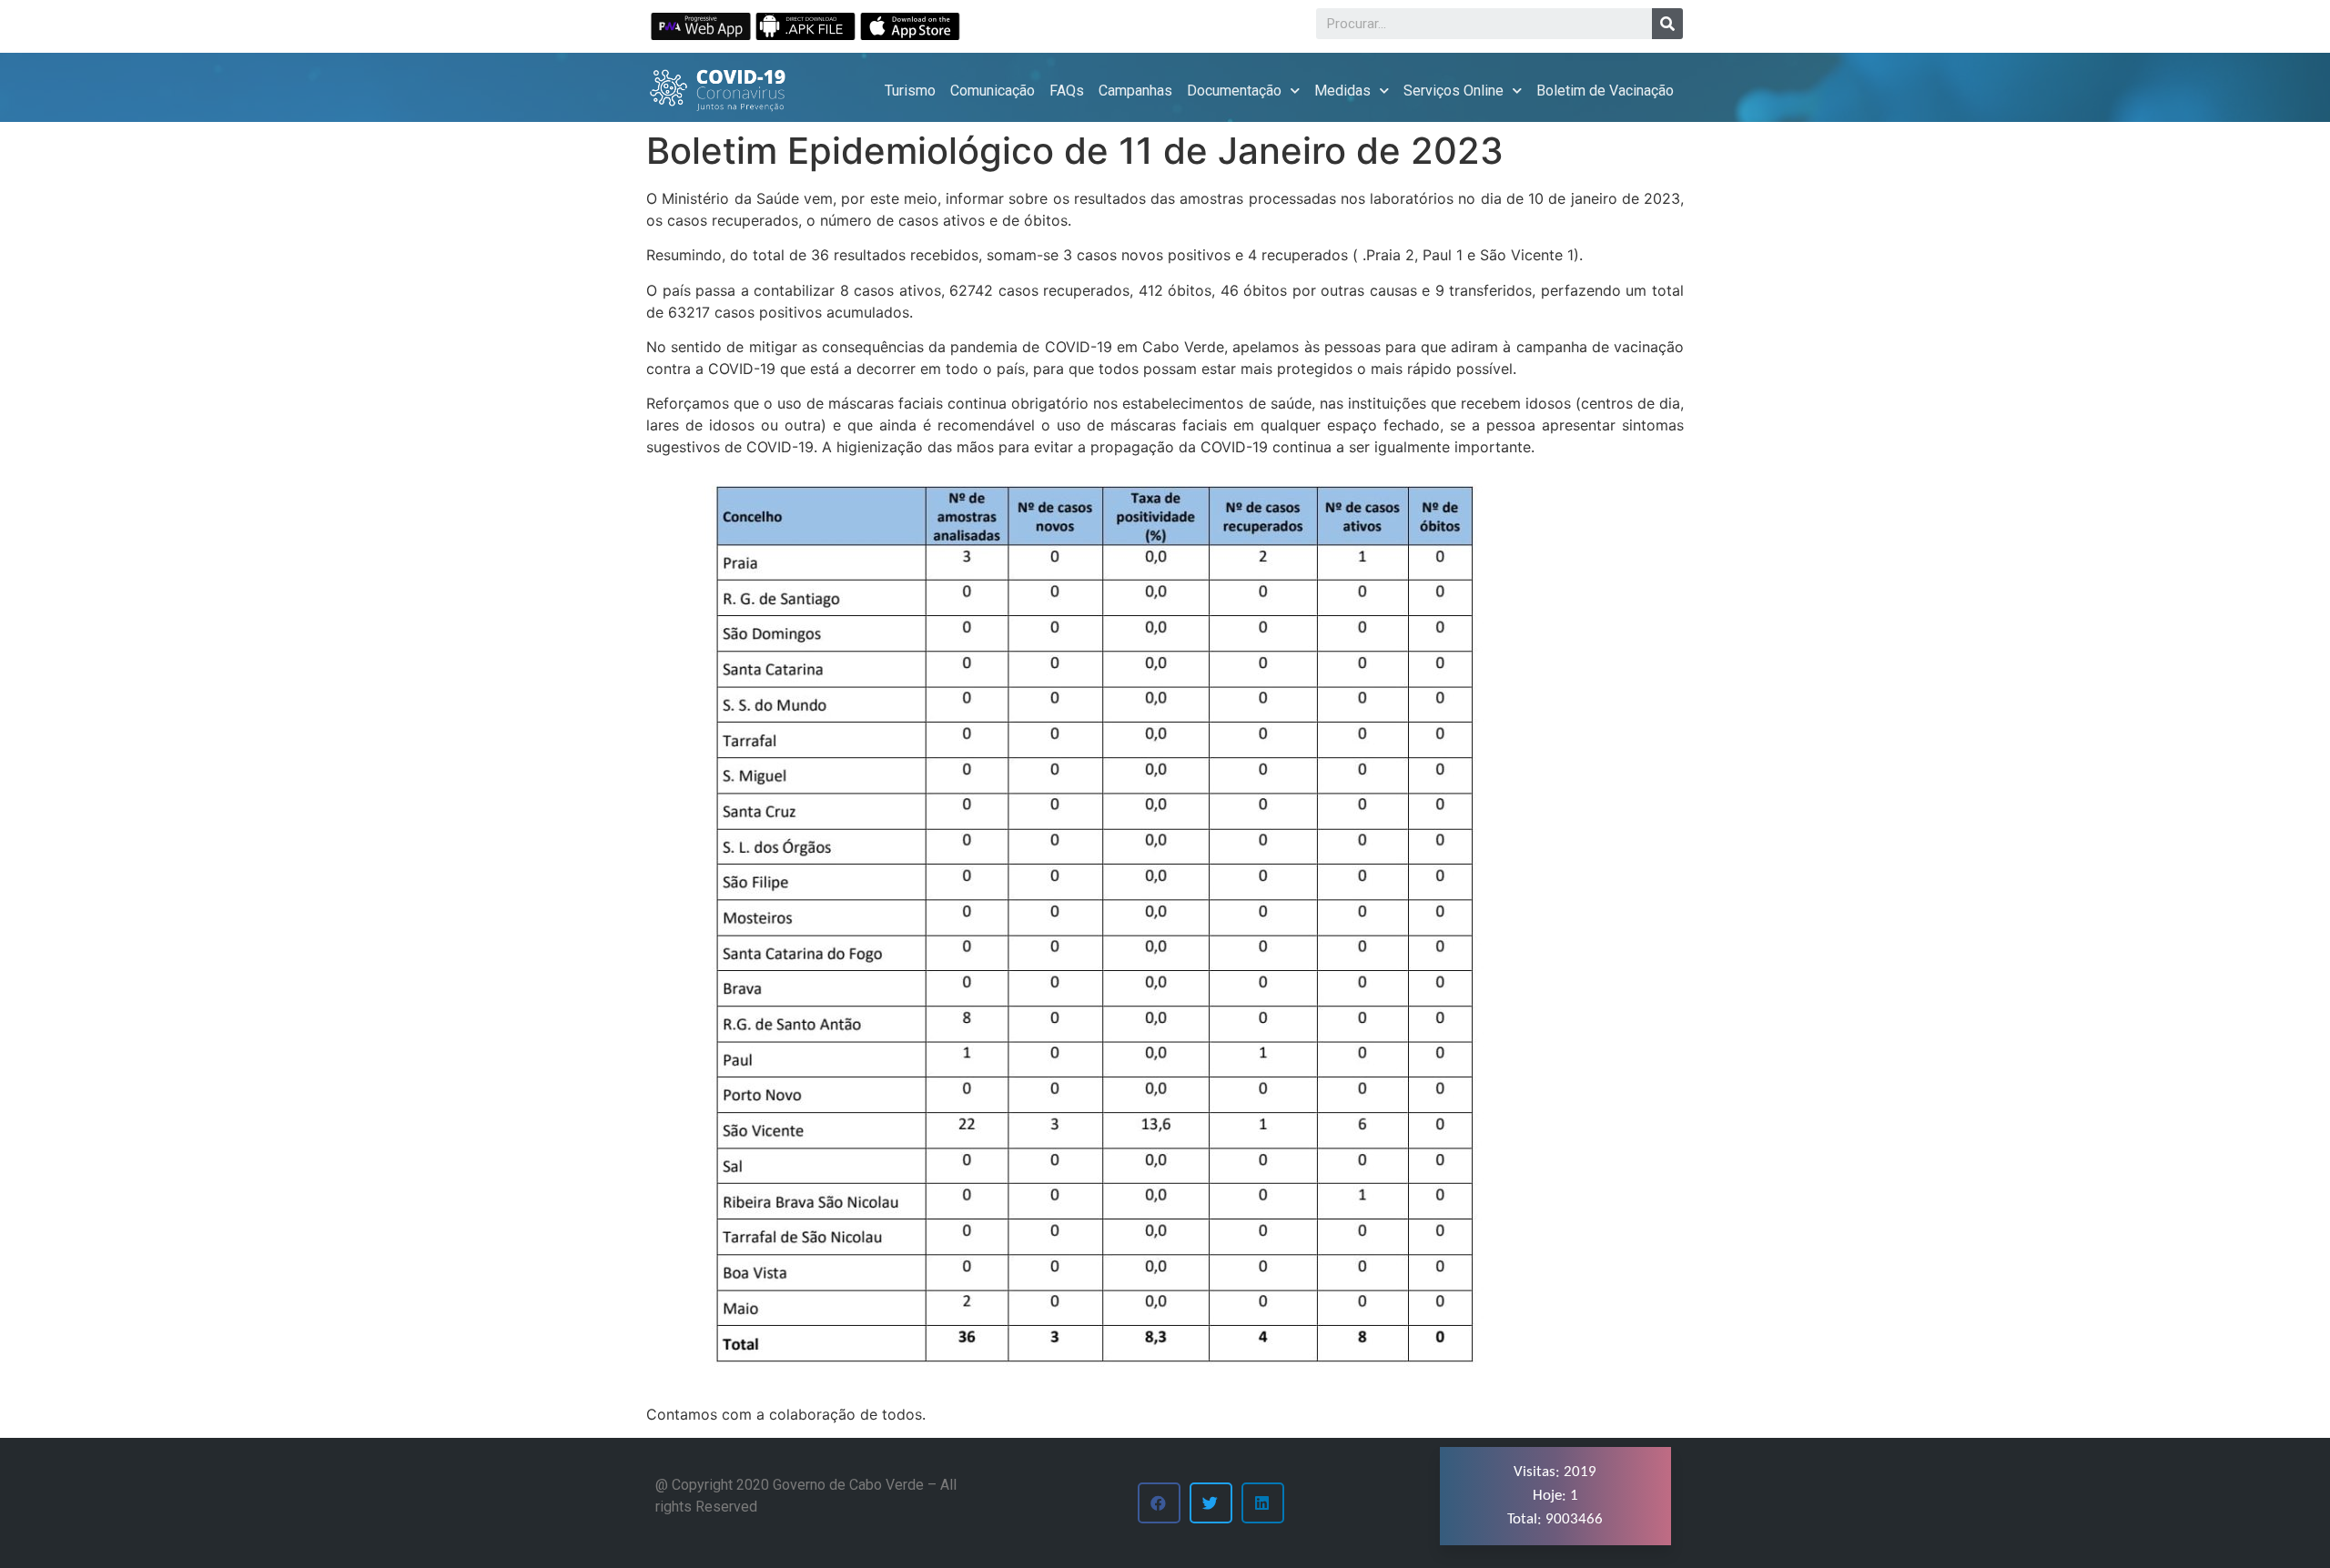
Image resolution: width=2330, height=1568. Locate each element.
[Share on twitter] (1211, 1503)
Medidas (1342, 91)
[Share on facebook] (1159, 1503)
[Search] (1667, 24)
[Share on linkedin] (1263, 1503)
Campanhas (1135, 91)
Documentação (1234, 91)
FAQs (1067, 91)
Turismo (910, 91)
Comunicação (993, 91)
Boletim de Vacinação (1605, 91)
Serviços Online (1454, 91)
